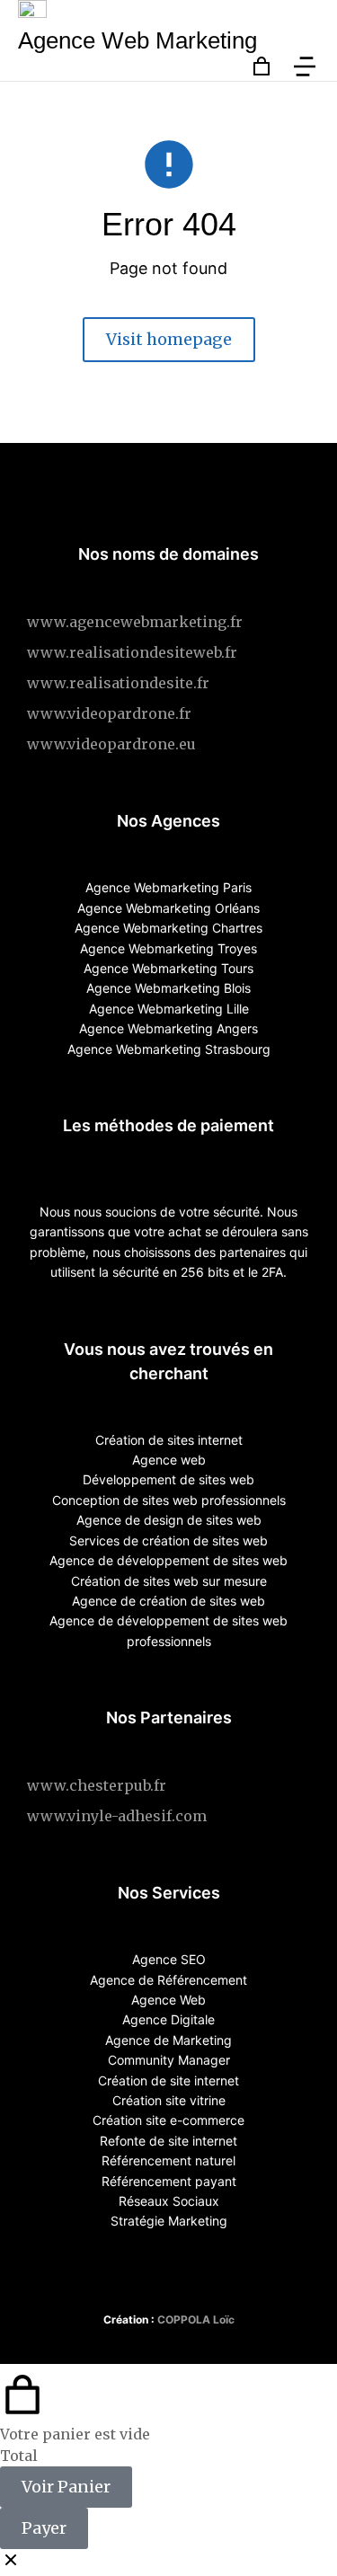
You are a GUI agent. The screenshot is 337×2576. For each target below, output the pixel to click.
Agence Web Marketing (137, 40)
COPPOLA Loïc (196, 2319)
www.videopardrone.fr (109, 713)
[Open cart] (262, 66)
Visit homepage (169, 339)
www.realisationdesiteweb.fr (132, 652)
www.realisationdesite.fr (118, 683)
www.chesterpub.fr (97, 1785)
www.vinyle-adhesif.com (117, 1816)
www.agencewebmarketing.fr (135, 622)
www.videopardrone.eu (111, 744)
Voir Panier (66, 2487)
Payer (44, 2528)
